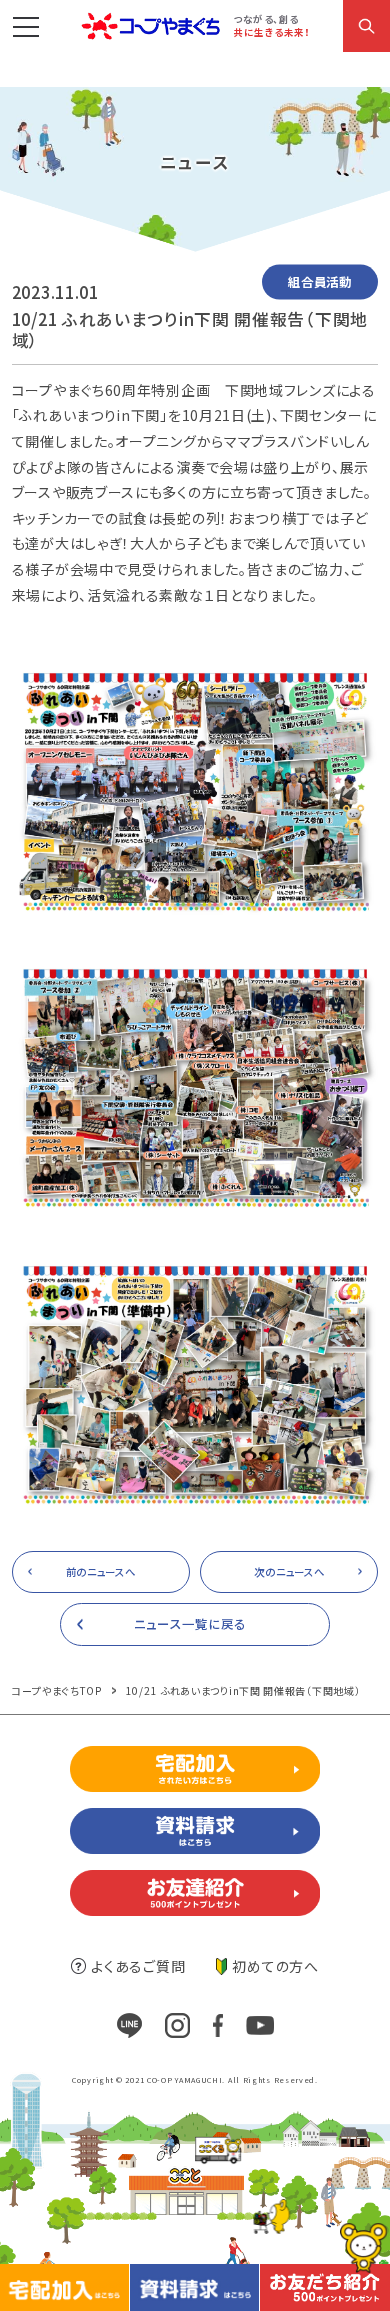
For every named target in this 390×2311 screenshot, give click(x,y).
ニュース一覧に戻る (190, 1624)
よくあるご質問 (138, 1966)
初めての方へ (275, 1966)
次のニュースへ (289, 1571)
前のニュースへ (101, 1571)
